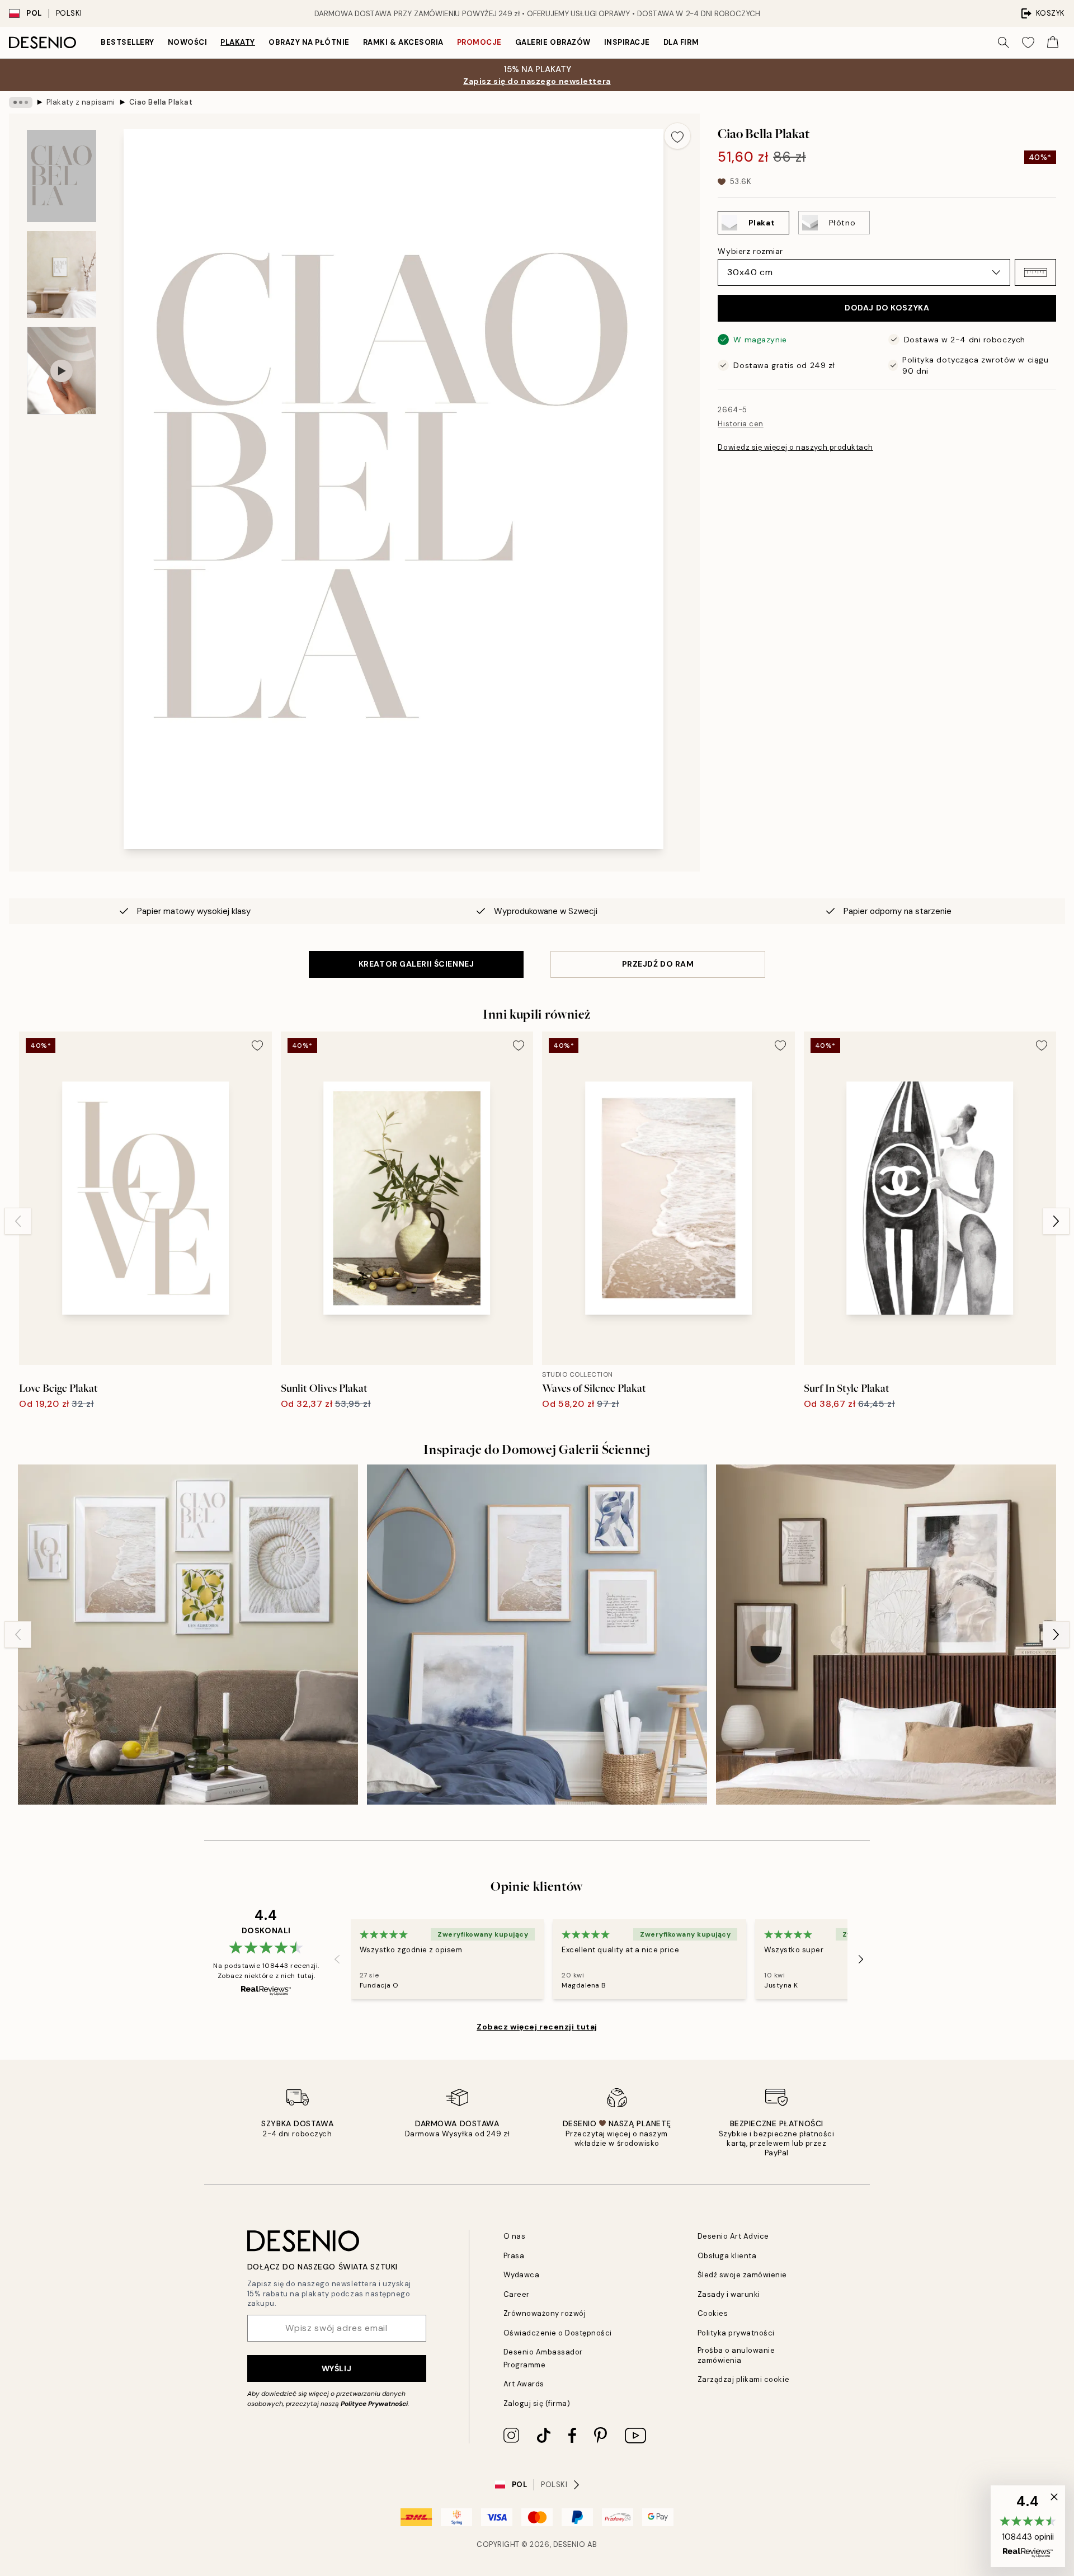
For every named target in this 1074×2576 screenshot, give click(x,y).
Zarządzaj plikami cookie (743, 2379)
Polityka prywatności (736, 2333)
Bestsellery (128, 42)
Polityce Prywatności (374, 2404)
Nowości (188, 42)
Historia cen (740, 424)
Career (517, 2294)
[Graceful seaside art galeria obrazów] (537, 1635)
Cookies (713, 2313)
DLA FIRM (681, 42)
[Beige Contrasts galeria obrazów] (886, 1635)
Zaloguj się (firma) (537, 2403)
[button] (1035, 272)
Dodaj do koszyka (887, 308)
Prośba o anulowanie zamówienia (736, 2355)
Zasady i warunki (729, 2294)
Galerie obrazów (553, 42)
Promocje (479, 42)
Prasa (514, 2256)
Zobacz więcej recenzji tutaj (537, 2027)
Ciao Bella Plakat (161, 102)
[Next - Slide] (1056, 1221)
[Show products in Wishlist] (1028, 43)
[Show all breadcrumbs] (21, 102)
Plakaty (238, 42)
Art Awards (524, 2384)
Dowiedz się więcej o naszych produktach (795, 447)
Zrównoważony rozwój (545, 2313)
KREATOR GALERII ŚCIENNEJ (416, 964)
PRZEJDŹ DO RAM (658, 964)
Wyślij (336, 2368)
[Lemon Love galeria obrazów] (188, 1635)
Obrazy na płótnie (309, 42)
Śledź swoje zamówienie (742, 2275)
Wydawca (522, 2275)
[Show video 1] (62, 371)
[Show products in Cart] (1053, 43)
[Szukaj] (1004, 43)
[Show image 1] (62, 176)
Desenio (569, 2544)
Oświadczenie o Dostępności (558, 2333)
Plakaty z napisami (81, 102)
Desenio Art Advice (733, 2236)
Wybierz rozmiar (750, 251)
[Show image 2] (62, 274)
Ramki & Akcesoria (403, 42)
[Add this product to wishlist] (677, 136)
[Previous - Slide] (18, 1221)
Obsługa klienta (727, 2256)
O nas (515, 2236)
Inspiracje (627, 42)
